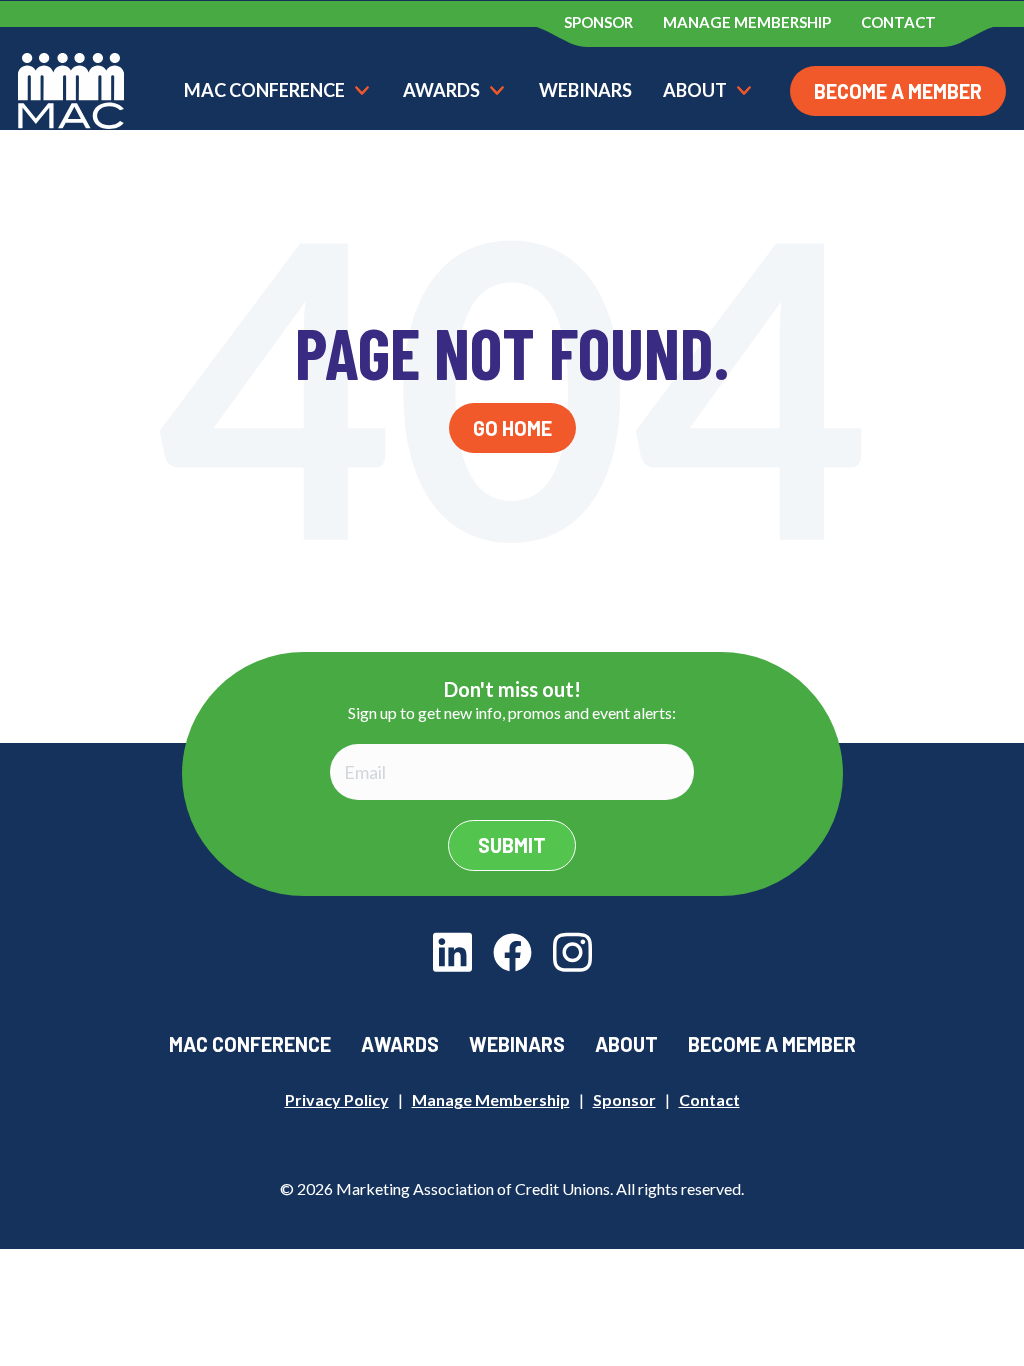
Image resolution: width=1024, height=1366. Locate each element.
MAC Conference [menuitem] (250, 1044)
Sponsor (624, 1099)
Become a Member (898, 91)
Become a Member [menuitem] (772, 1044)
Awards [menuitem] (400, 1044)
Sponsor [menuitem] (598, 22)
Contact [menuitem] (898, 22)
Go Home (512, 428)
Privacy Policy (337, 1099)
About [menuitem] (626, 1044)
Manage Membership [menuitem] (747, 22)
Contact (709, 1099)
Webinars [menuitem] (517, 1044)
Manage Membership (491, 1099)
